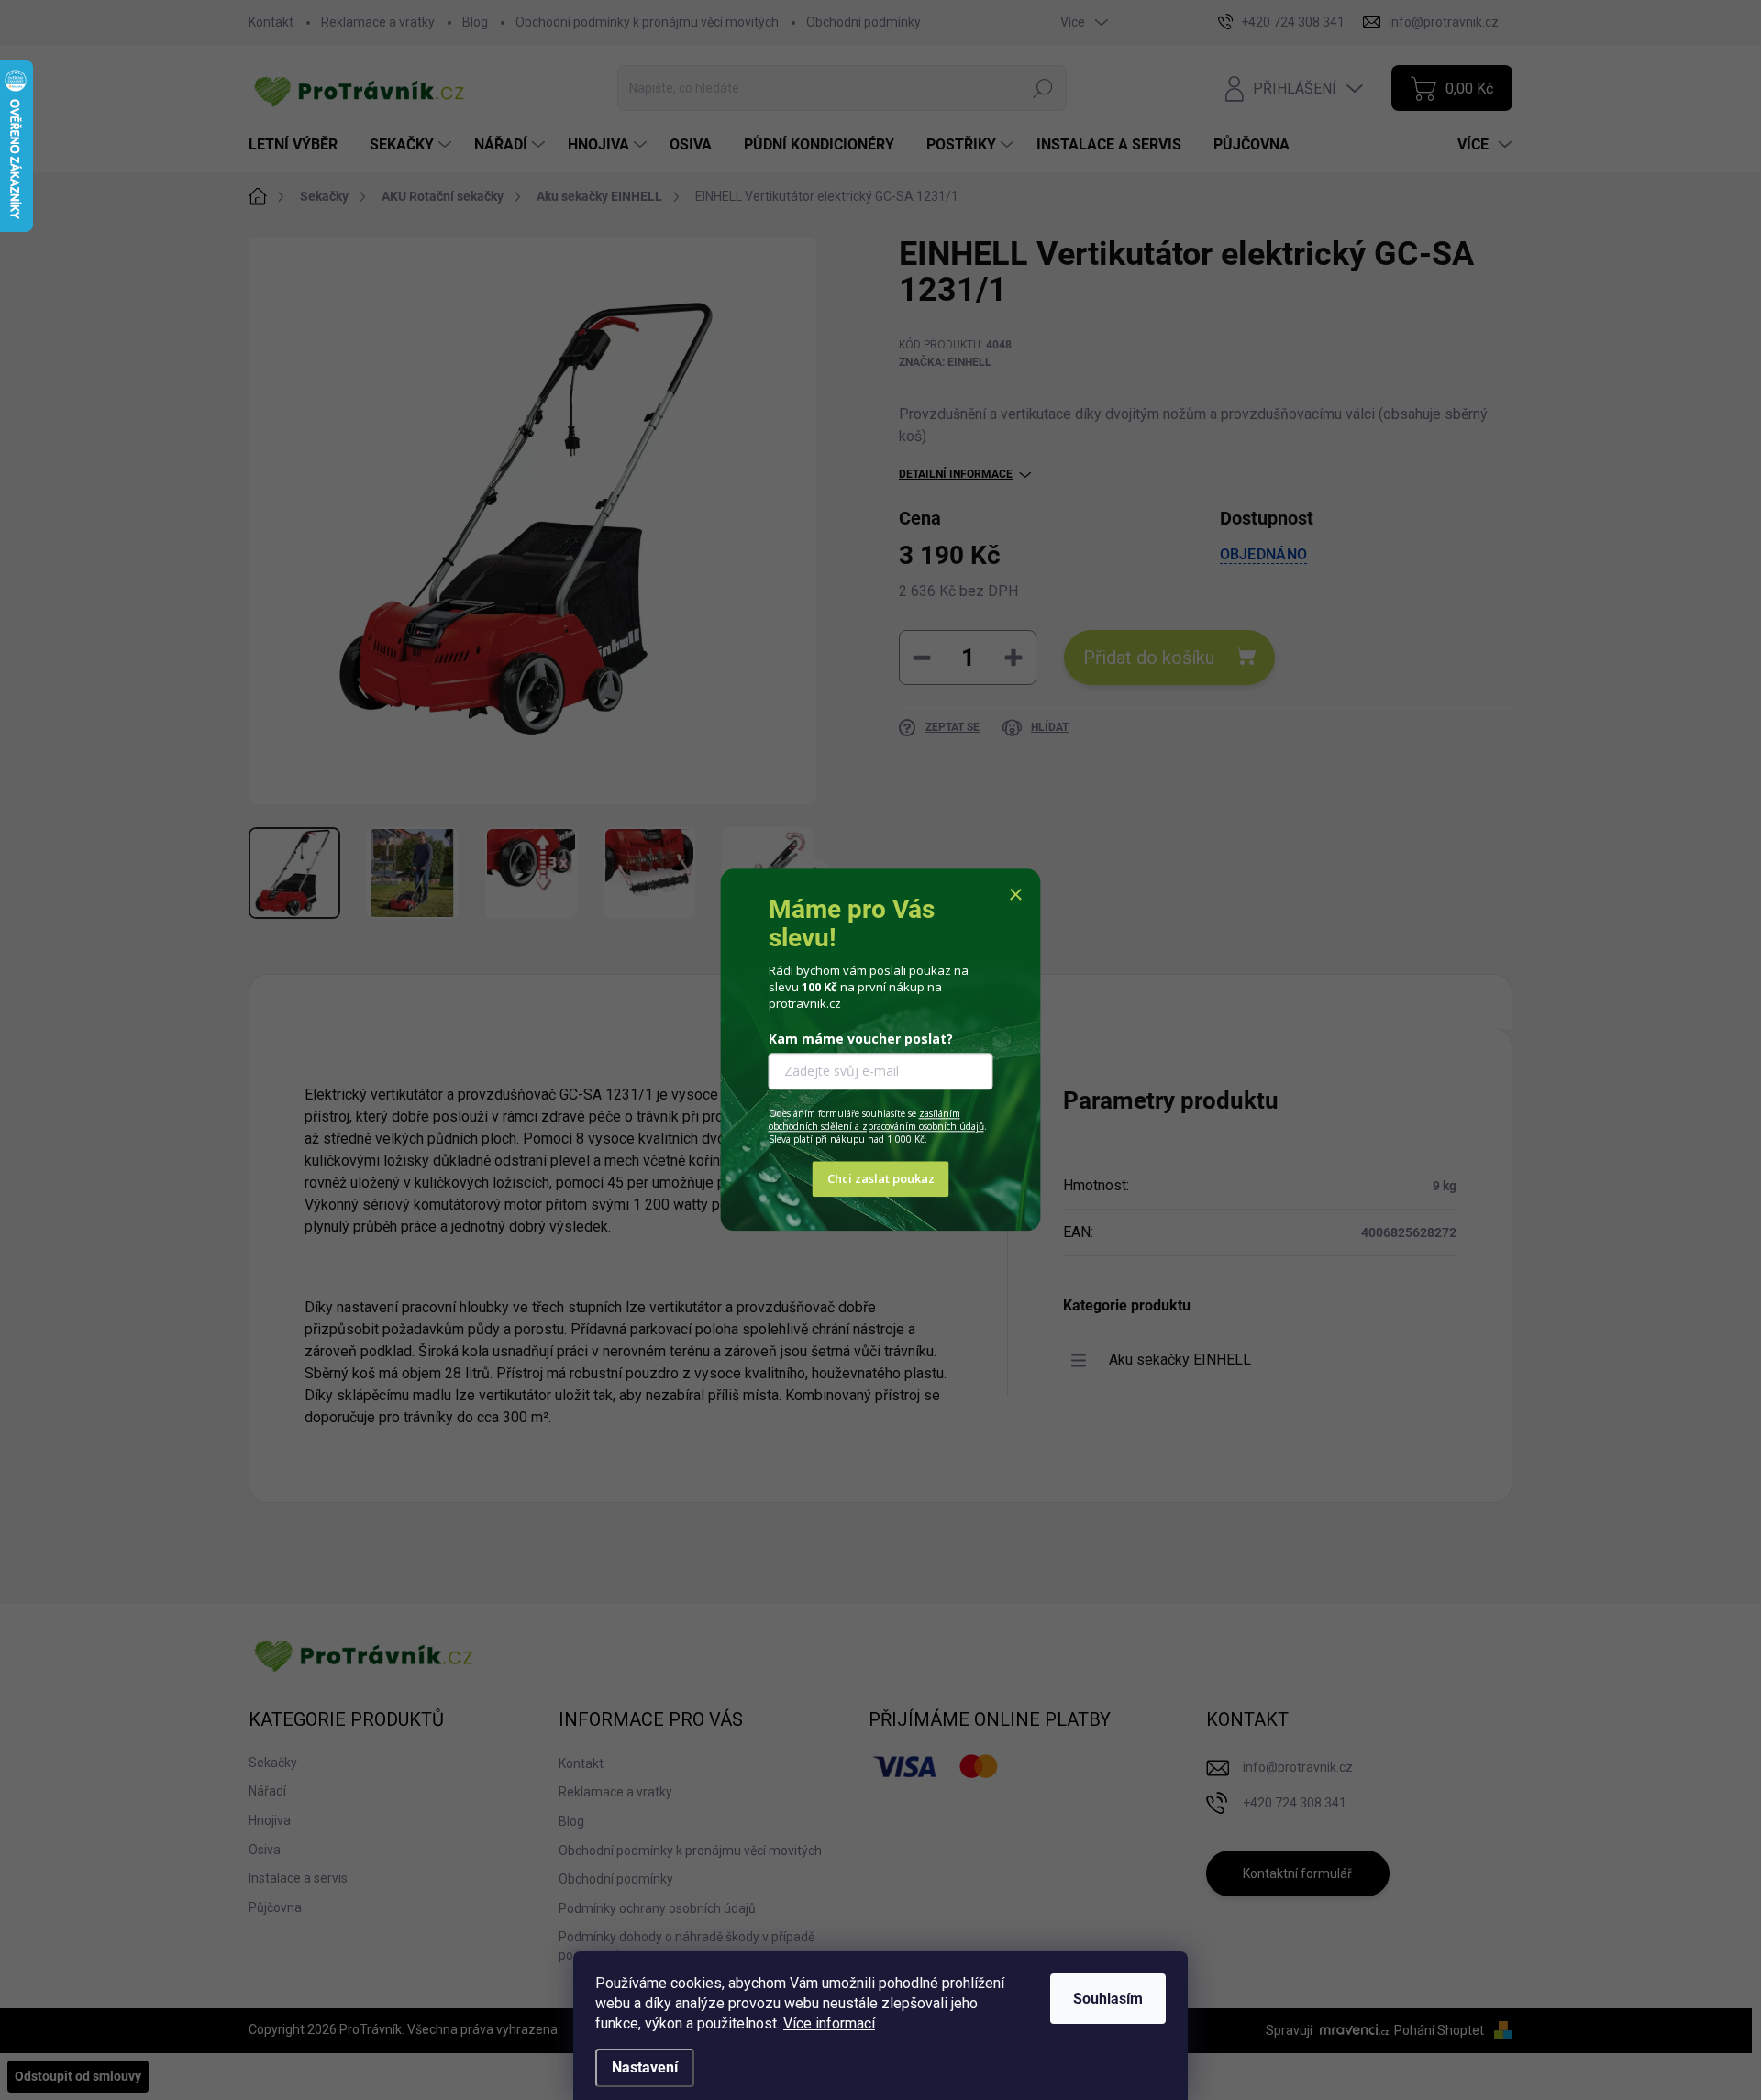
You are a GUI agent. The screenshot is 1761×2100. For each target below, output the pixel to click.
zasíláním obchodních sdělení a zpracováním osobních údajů (876, 1120)
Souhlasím (1108, 1999)
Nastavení (645, 2067)
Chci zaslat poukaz (881, 1179)
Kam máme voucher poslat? (861, 1039)
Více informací (829, 2023)
